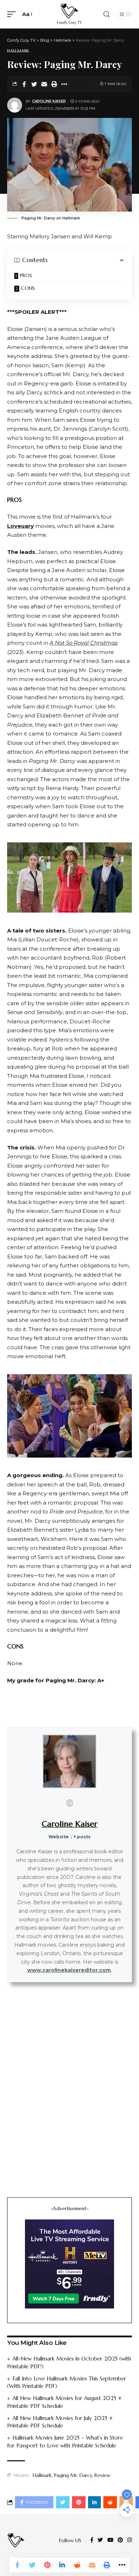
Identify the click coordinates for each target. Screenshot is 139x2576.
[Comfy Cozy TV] (69, 14)
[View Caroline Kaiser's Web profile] (69, 1803)
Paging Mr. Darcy (73, 2475)
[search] (107, 14)
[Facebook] (92, 2540)
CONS (28, 288)
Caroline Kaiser (49, 101)
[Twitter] (100, 2540)
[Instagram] (130, 2540)
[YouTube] (110, 2540)
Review (102, 2475)
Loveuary (20, 526)
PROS (26, 275)
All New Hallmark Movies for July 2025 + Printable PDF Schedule (60, 2422)
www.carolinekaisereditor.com (69, 1970)
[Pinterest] (120, 2540)
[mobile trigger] (13, 14)
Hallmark (18, 51)
